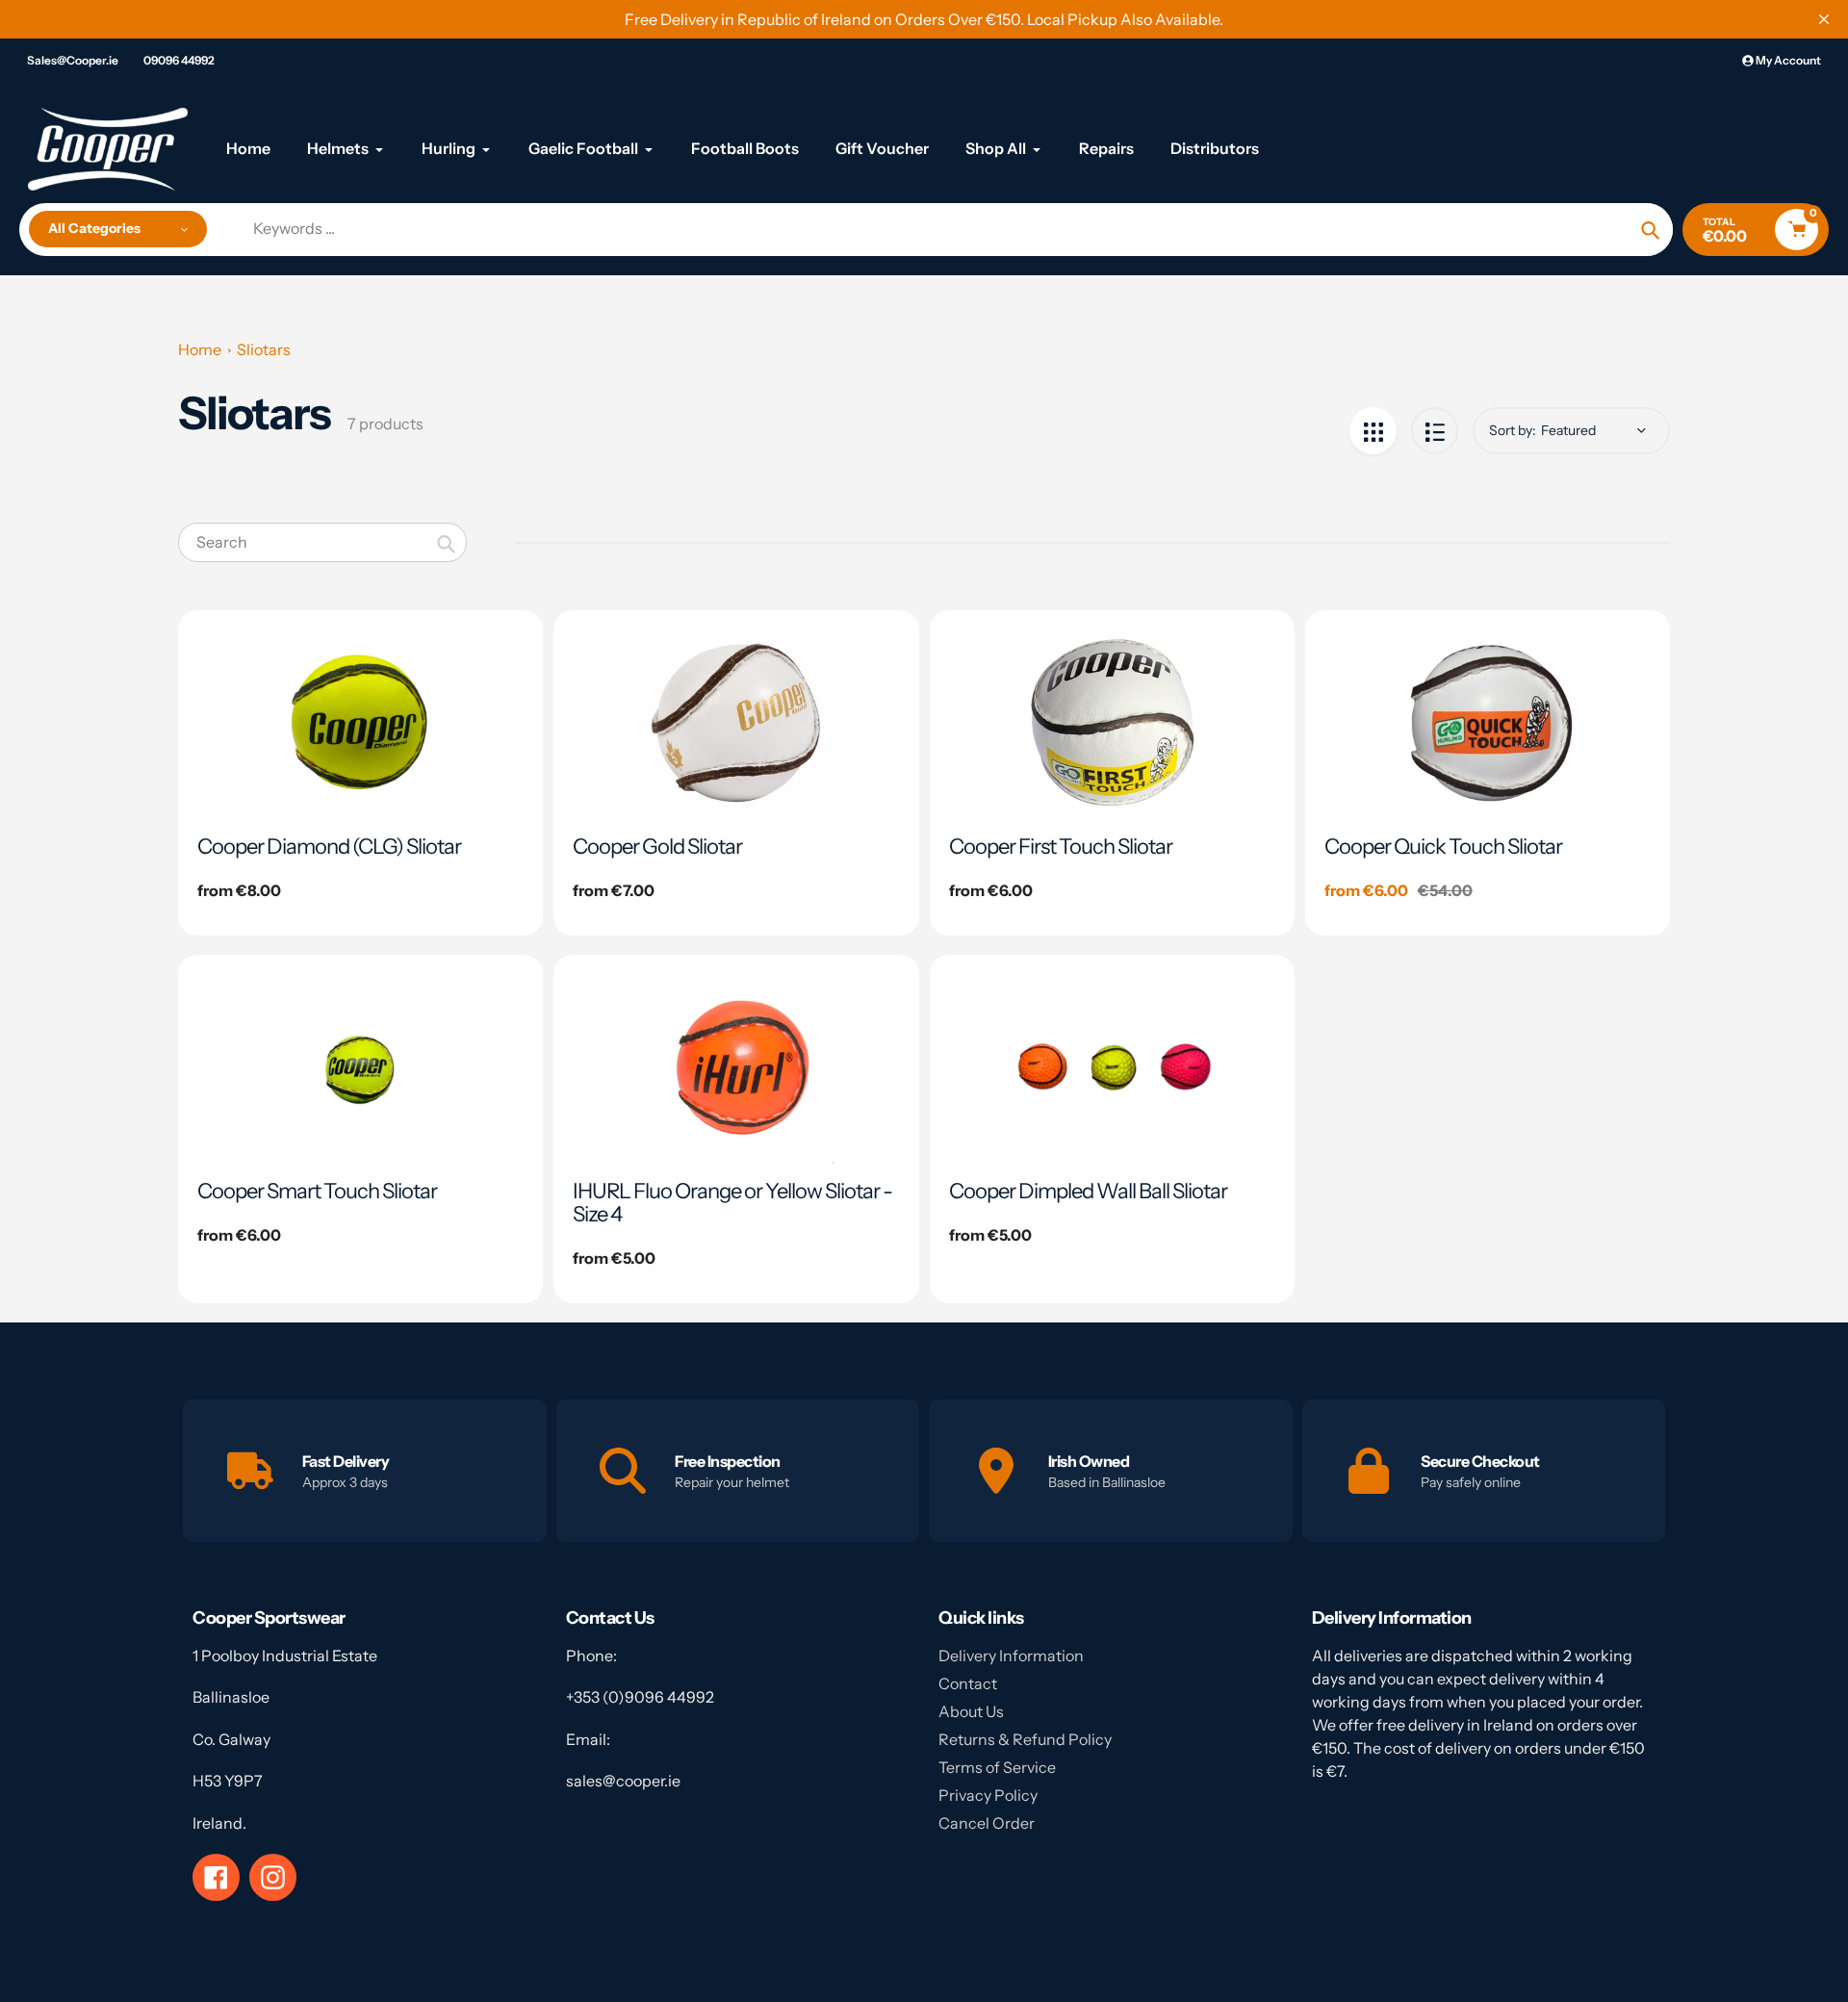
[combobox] (322, 542)
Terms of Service (997, 1767)
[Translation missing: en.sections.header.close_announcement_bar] (1824, 19)
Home (200, 349)
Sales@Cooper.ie (73, 60)
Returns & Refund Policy (1025, 1739)
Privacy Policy (988, 1795)
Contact (968, 1683)
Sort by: (1513, 430)
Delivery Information (1011, 1655)
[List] (1435, 431)
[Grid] (1373, 431)
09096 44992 (179, 60)
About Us (971, 1711)
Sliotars (264, 349)
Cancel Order (987, 1823)
